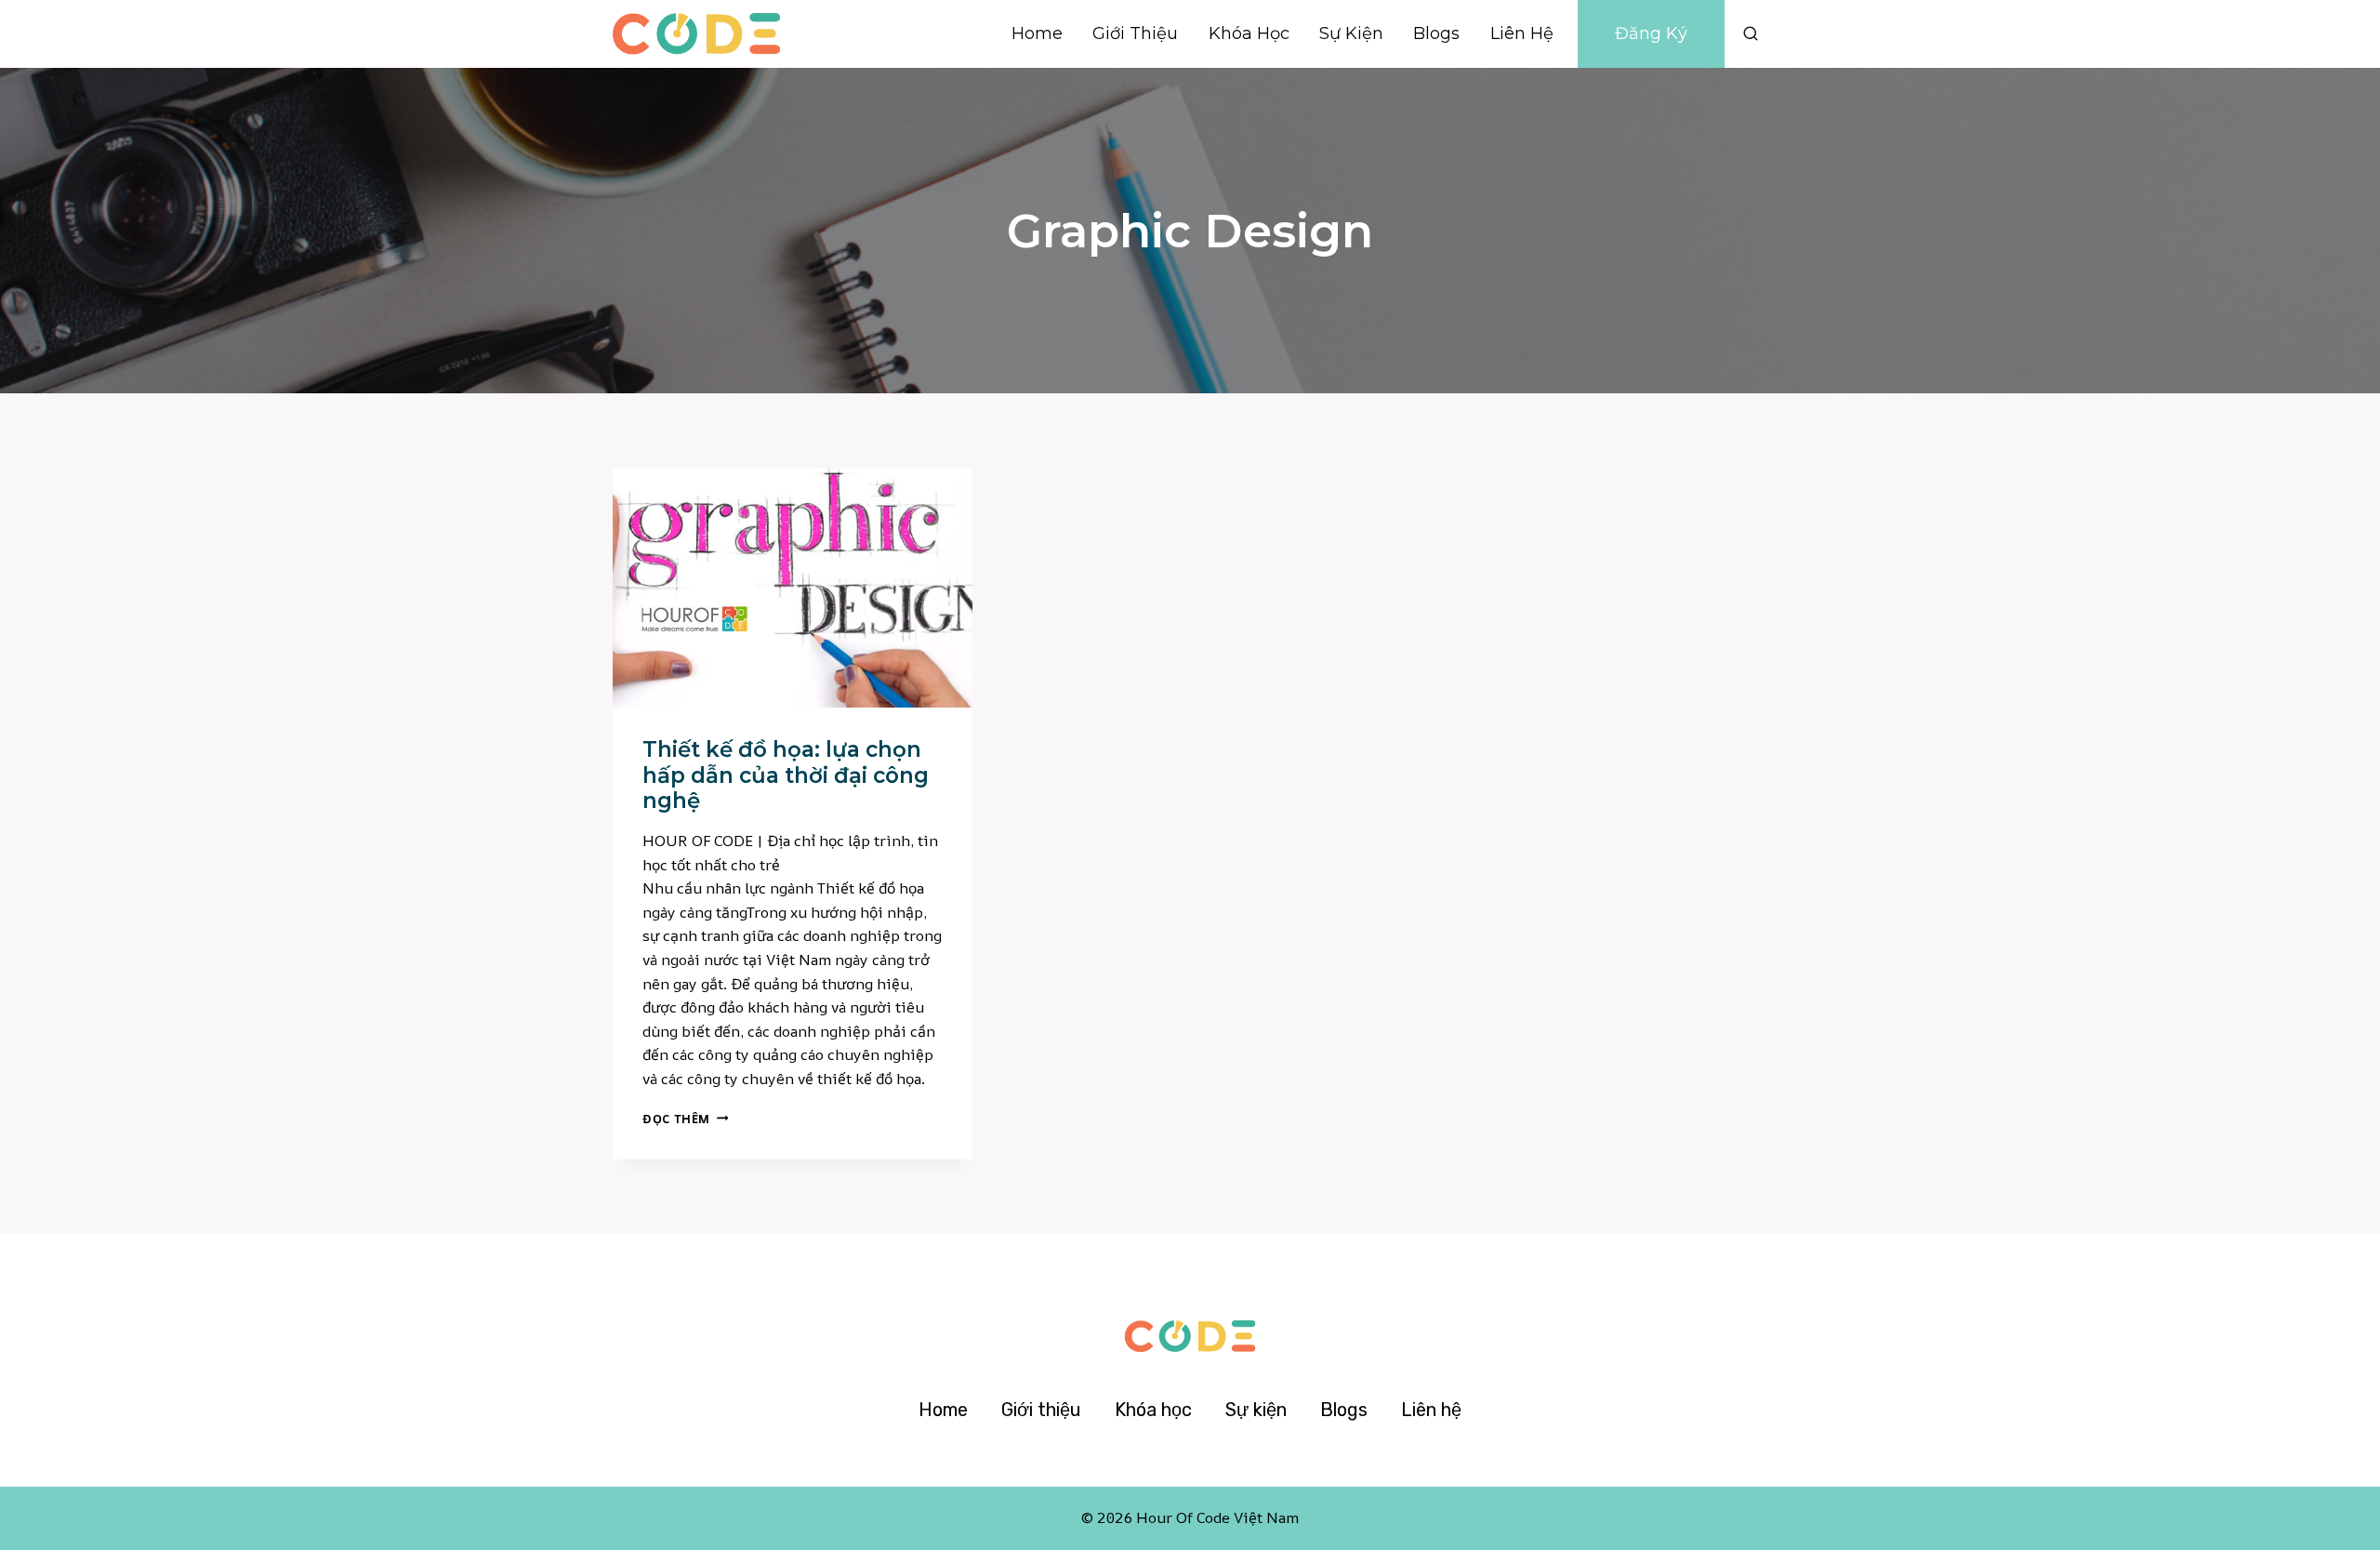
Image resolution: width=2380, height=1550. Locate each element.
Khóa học (1249, 33)
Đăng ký (1651, 33)
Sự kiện (1351, 33)
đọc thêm (685, 1119)
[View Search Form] (1751, 33)
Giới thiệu (1135, 33)
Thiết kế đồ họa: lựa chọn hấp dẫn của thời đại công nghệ (786, 775)
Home (1037, 33)
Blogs (1436, 33)
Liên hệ (1522, 33)
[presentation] (793, 588)
